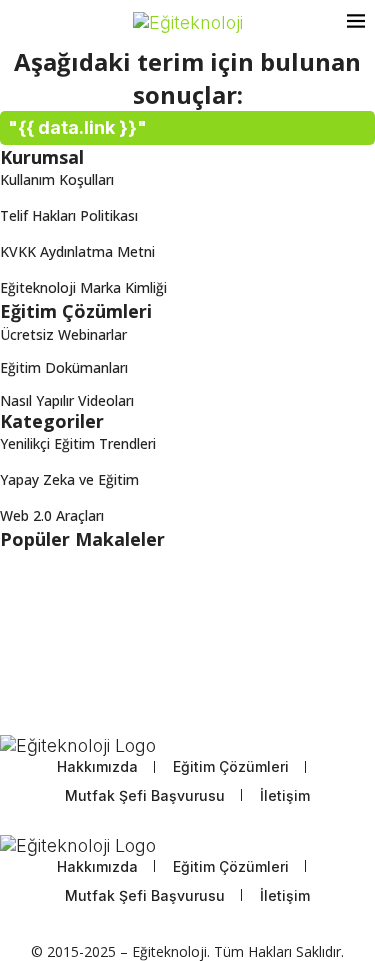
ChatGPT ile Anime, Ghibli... (87, 612)
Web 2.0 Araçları (52, 515)
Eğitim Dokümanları (64, 368)
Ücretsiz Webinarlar (63, 335)
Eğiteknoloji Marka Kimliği (83, 287)
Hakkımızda (97, 766)
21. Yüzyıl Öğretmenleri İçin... (92, 650)
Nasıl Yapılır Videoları (67, 401)
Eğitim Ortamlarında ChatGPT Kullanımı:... (134, 574)
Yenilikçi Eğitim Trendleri (78, 443)
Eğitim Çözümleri (231, 766)
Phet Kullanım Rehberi (71, 726)
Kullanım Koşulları (57, 179)
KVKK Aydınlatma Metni (77, 251)
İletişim (285, 795)
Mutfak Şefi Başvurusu (145, 795)
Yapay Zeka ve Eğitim (69, 479)
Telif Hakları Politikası (69, 215)
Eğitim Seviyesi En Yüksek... (87, 688)
